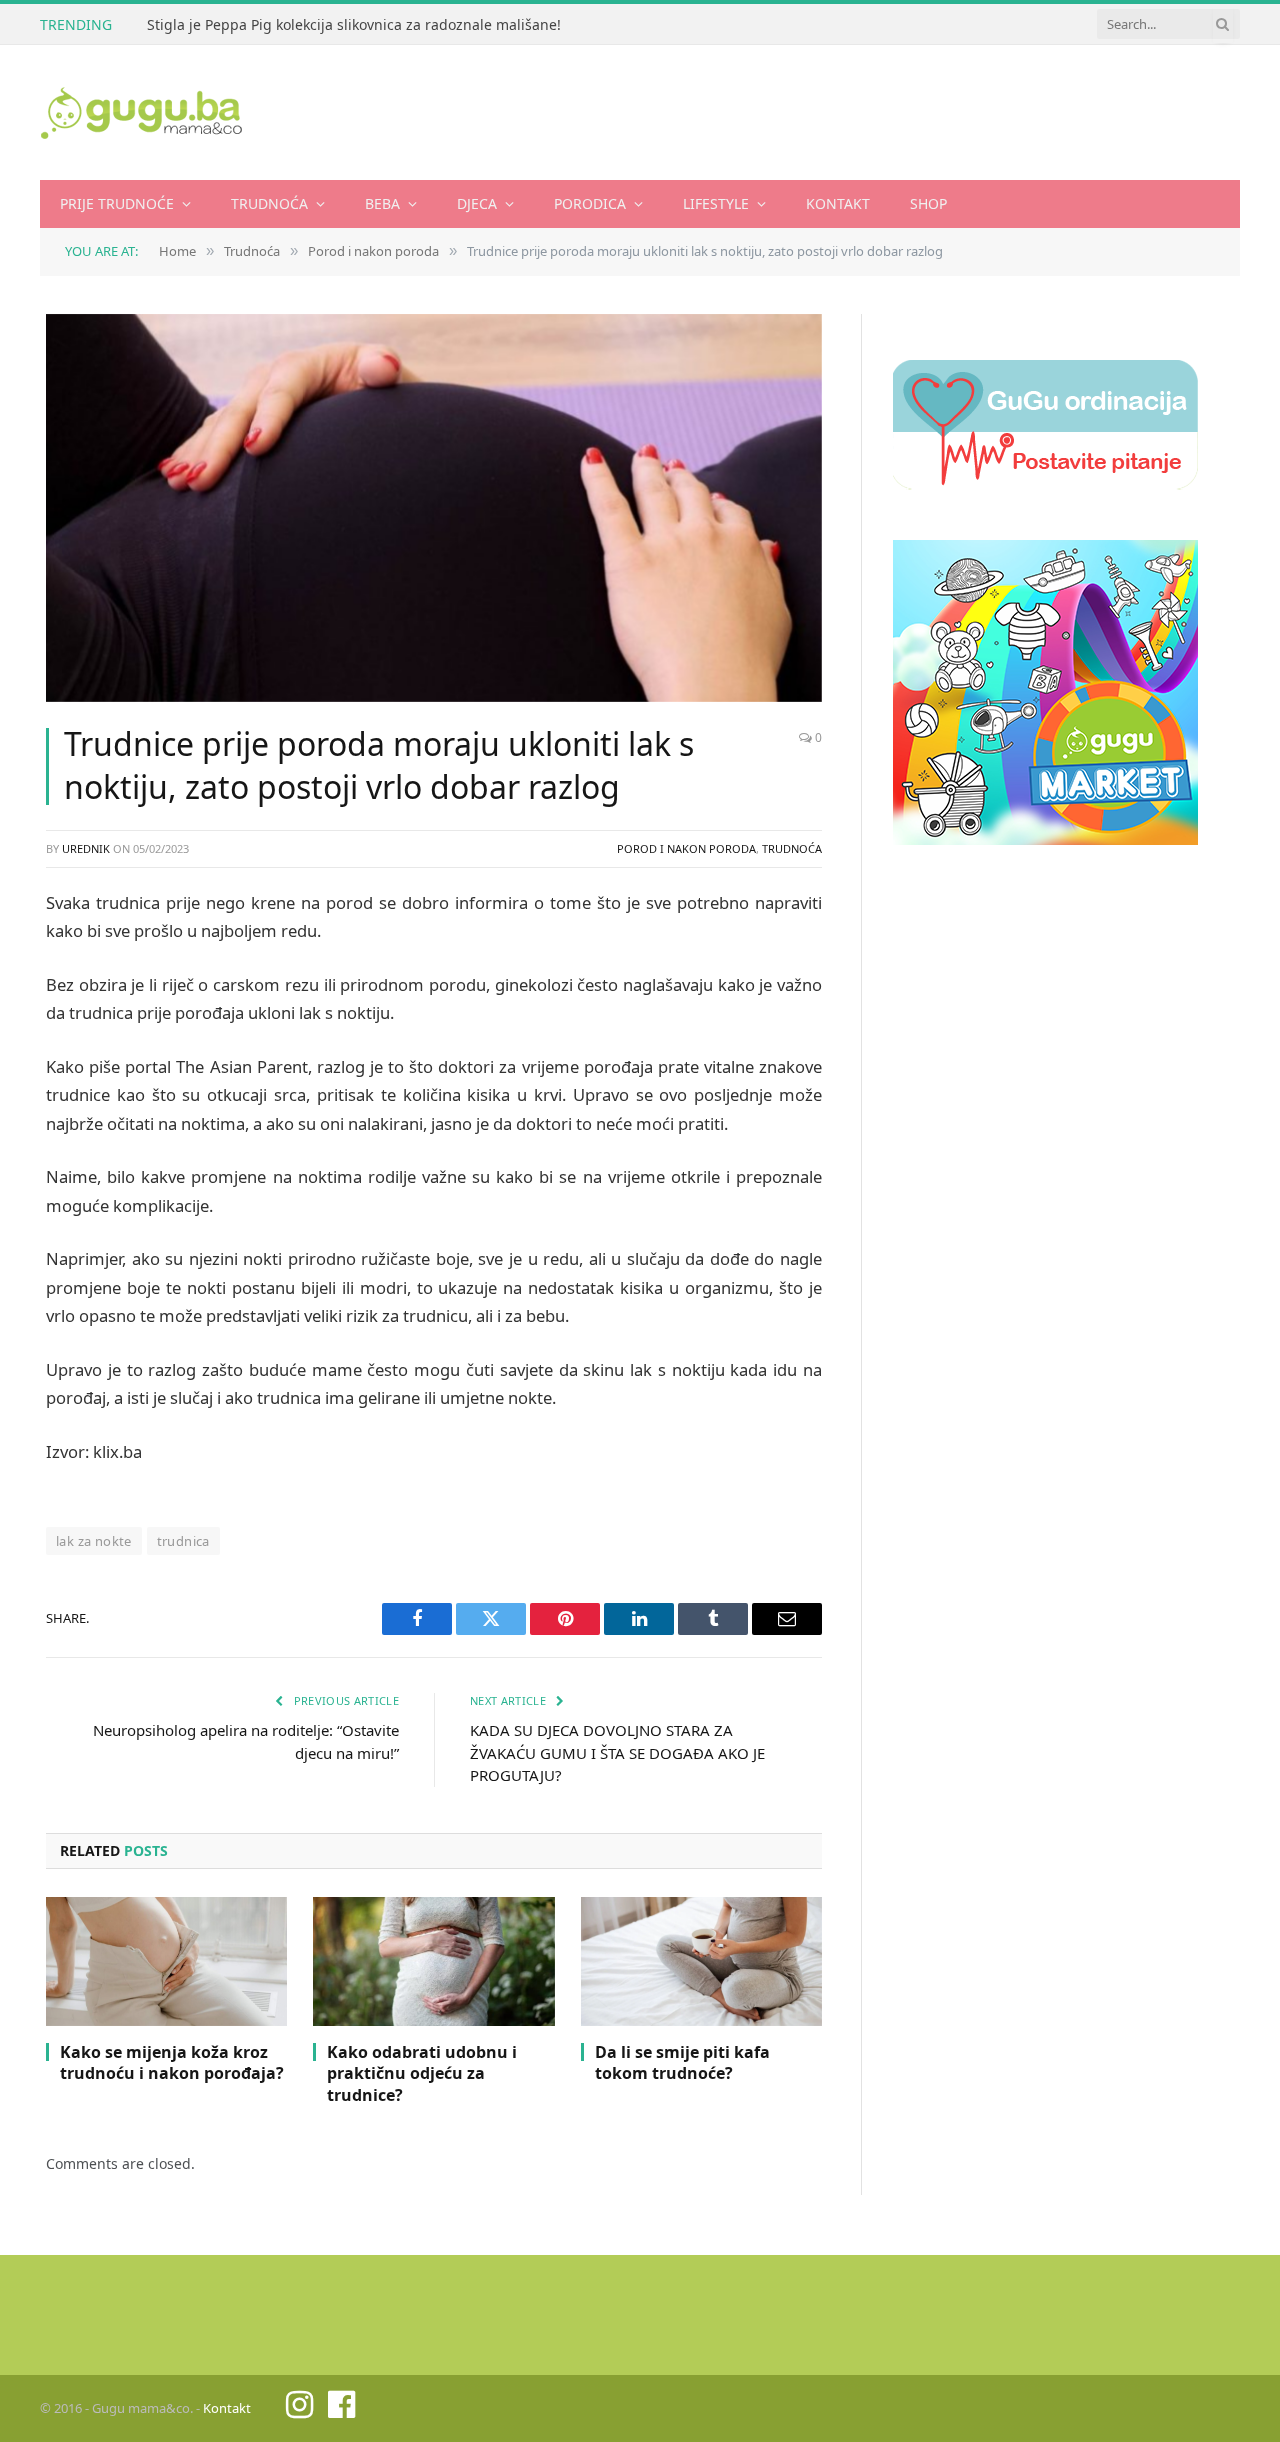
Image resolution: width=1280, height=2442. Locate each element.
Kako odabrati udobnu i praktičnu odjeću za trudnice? (422, 2074)
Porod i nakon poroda (686, 848)
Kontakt (838, 203)
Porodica (590, 203)
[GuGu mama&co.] (141, 113)
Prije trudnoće (117, 203)
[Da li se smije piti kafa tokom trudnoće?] (701, 1961)
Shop (928, 203)
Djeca (477, 203)
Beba (382, 203)
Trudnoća (269, 203)
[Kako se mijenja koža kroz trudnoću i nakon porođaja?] (166, 1961)
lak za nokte (94, 1541)
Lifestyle (716, 203)
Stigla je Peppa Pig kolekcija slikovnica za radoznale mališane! (354, 25)
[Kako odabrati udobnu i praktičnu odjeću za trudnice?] (433, 1961)
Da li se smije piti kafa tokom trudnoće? (682, 2063)
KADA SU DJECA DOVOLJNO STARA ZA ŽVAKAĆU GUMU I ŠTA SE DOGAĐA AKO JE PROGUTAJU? (617, 1752)
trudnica (183, 1541)
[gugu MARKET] (1045, 839)
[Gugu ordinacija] (1045, 484)
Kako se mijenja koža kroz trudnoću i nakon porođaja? (172, 2063)
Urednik (86, 848)
